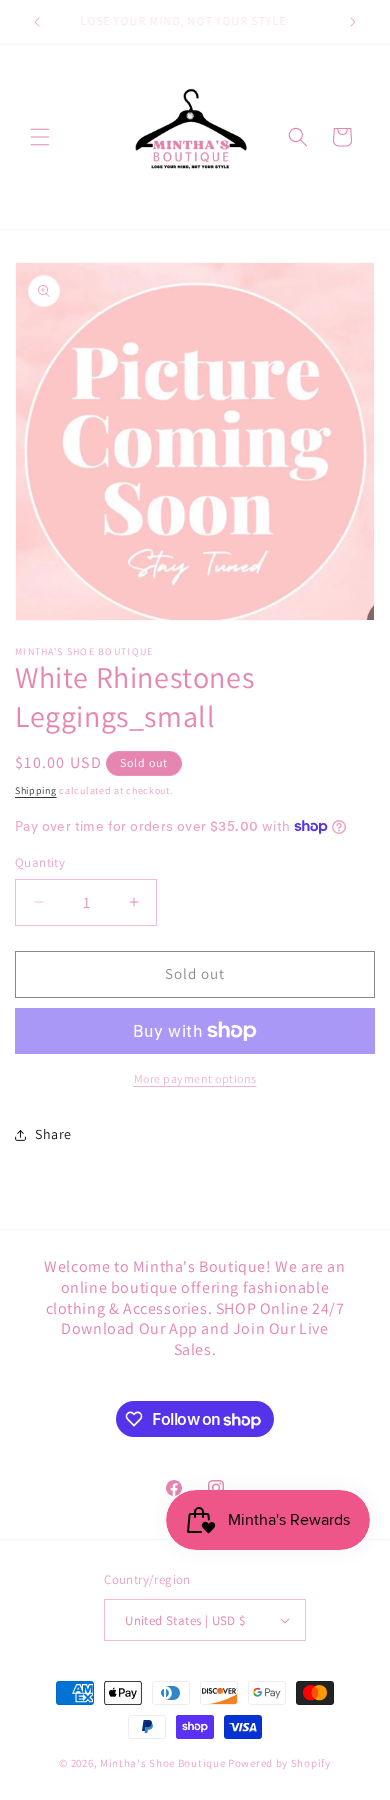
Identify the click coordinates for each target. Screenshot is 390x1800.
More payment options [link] (195, 1078)
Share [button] (53, 1134)
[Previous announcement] (37, 22)
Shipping (36, 790)
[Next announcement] (353, 22)
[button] (40, 137)
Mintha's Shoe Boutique (162, 1763)
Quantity (40, 862)
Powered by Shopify (279, 1763)
